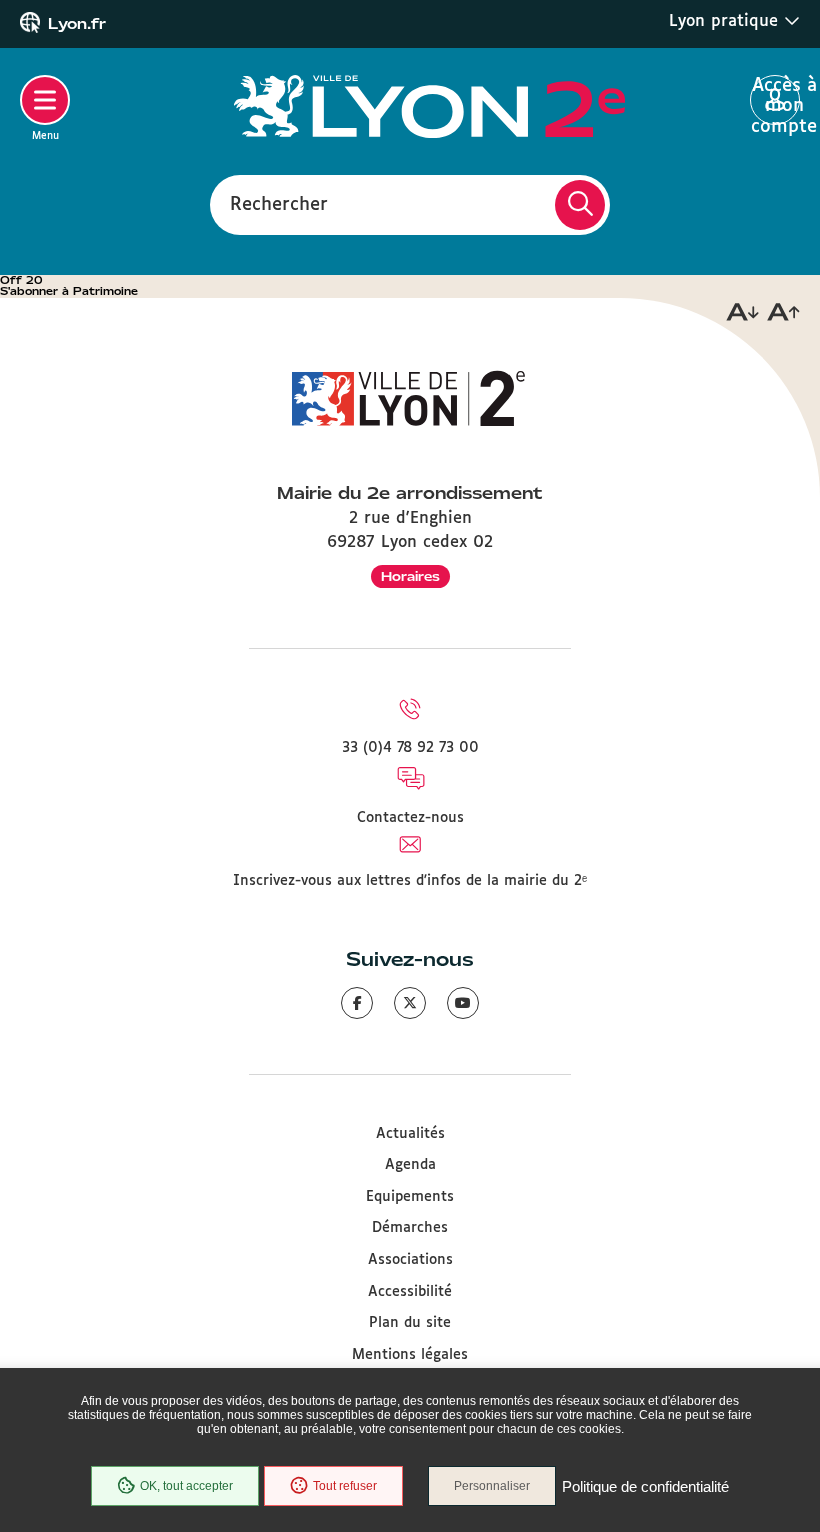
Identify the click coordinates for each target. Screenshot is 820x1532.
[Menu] (45, 100)
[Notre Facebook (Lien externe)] (357, 1003)
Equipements (410, 1197)
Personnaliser (492, 1486)
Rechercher (279, 204)
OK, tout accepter (186, 1486)
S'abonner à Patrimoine (69, 291)
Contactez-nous (410, 818)
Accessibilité (410, 1292)
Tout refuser (345, 1486)
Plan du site (410, 1323)
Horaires (410, 576)
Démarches (410, 1228)
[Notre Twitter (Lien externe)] (410, 1003)
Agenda (410, 1165)
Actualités (410, 1134)
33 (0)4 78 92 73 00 (410, 748)
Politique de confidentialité (645, 1486)
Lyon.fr (77, 24)
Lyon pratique (726, 21)
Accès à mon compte (775, 101)
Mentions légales (410, 1355)
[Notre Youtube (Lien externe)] (463, 1003)
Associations (410, 1260)
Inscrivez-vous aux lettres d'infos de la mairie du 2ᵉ (410, 881)
